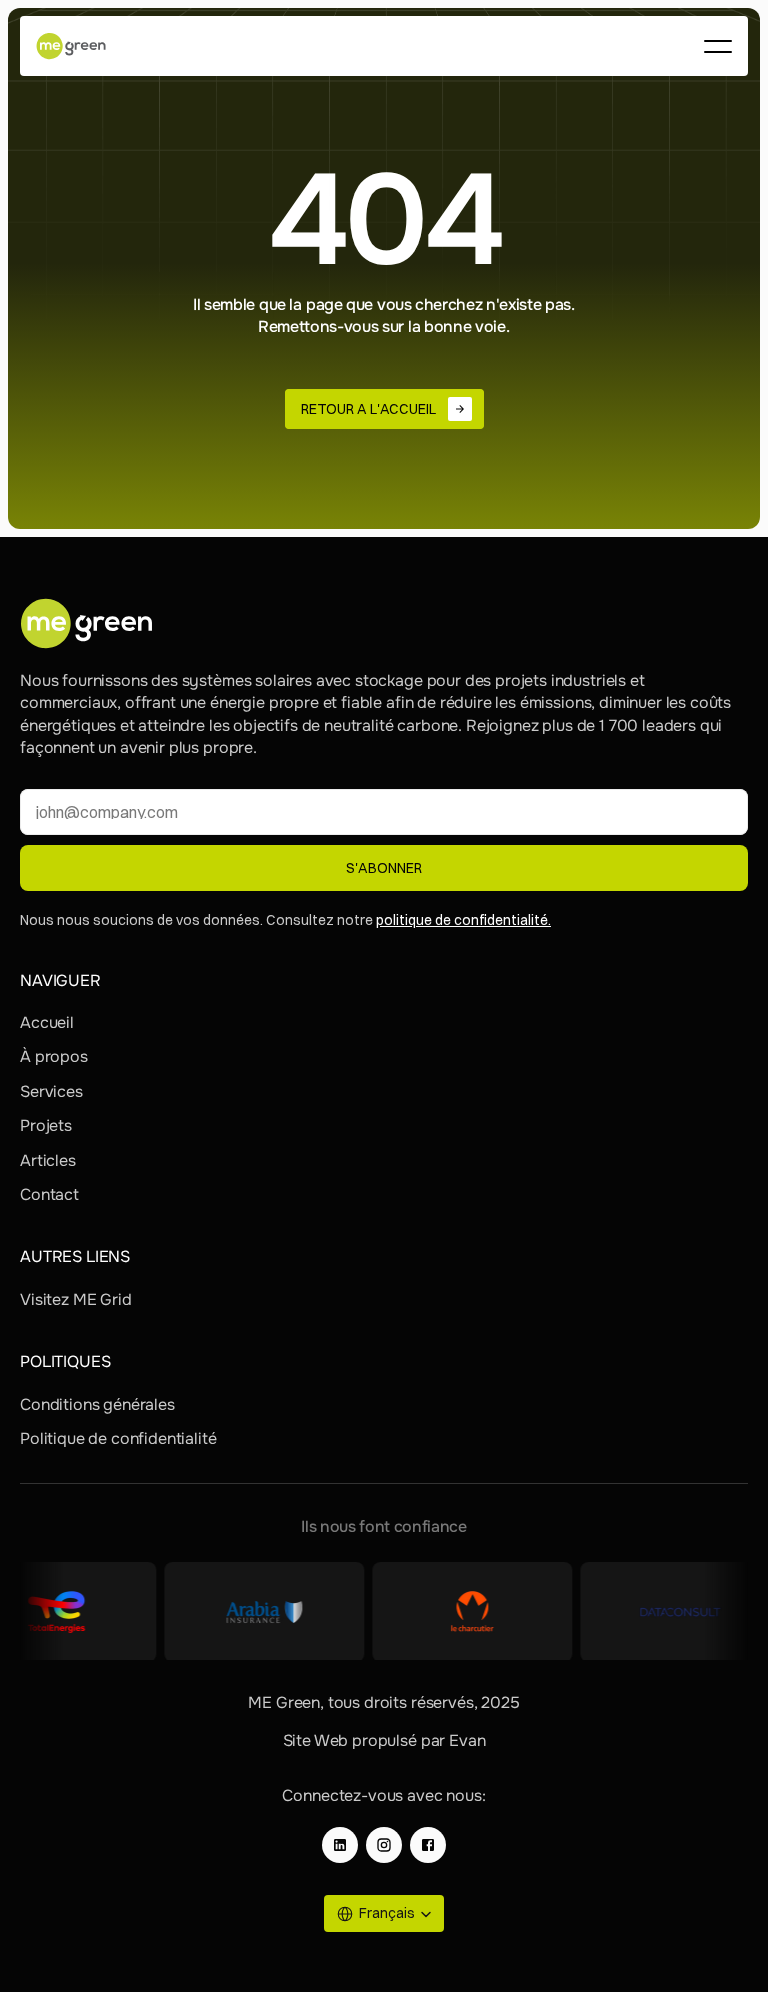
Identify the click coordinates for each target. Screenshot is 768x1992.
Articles (48, 1160)
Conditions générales (97, 1404)
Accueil (47, 1022)
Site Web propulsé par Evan (384, 1740)
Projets (46, 1125)
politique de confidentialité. (463, 920)
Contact (49, 1194)
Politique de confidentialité (118, 1438)
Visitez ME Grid (76, 1299)
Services (51, 1091)
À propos (54, 1056)
